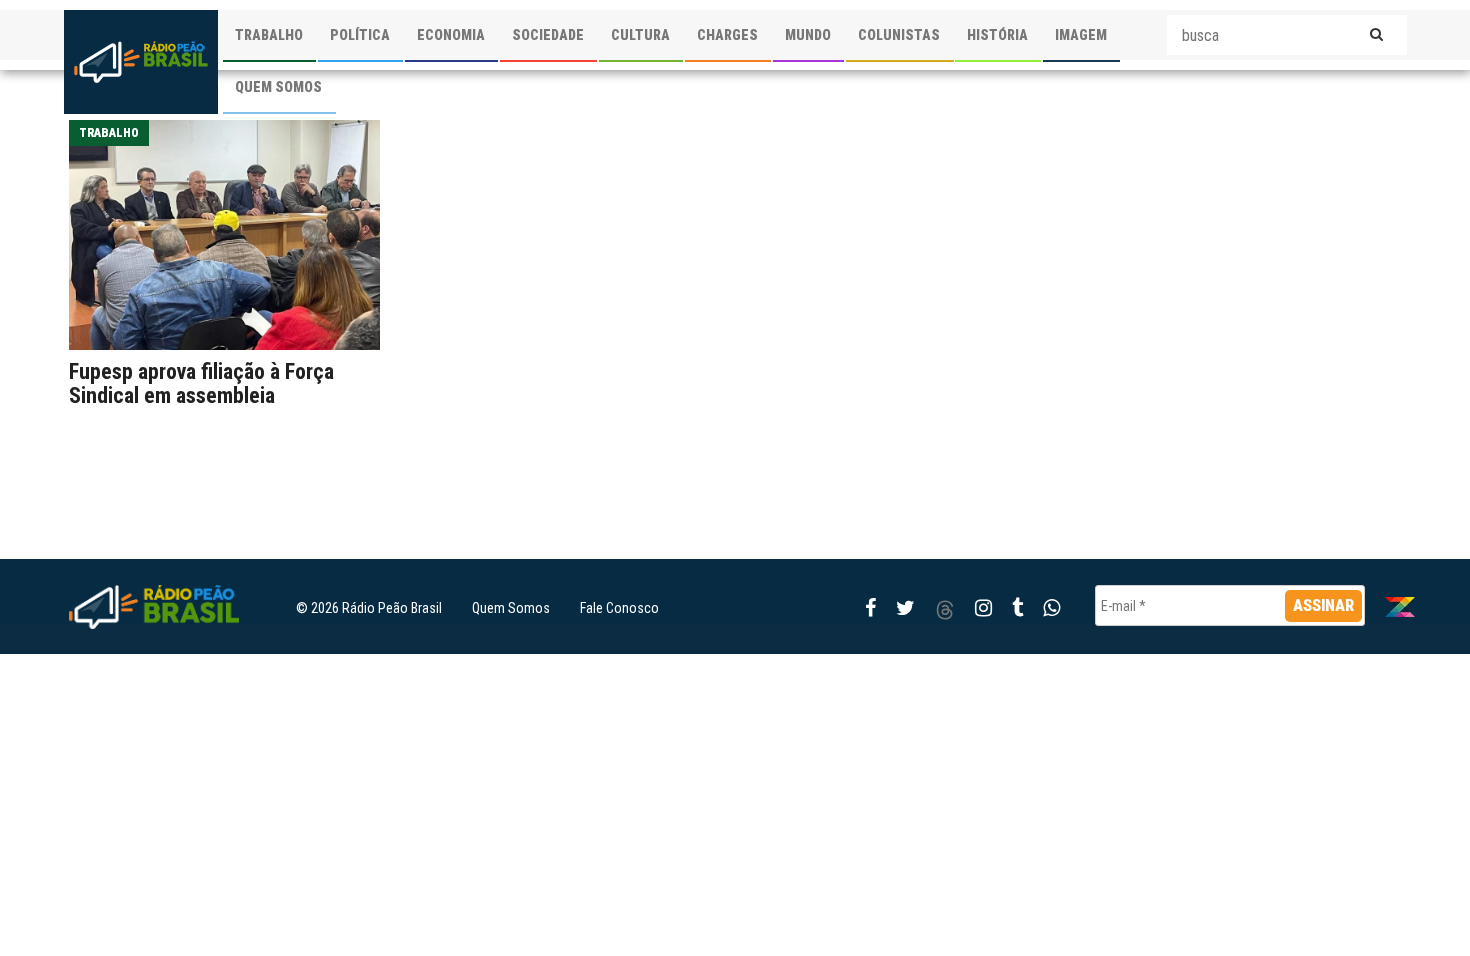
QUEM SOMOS (278, 87)
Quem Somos (511, 608)
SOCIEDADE (548, 35)
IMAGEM (1081, 35)
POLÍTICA (360, 35)
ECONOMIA (451, 35)
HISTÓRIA (997, 35)
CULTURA (640, 35)
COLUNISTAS (899, 35)
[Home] (141, 62)
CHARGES (727, 35)
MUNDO (808, 35)
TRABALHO (269, 35)
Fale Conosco (619, 608)
